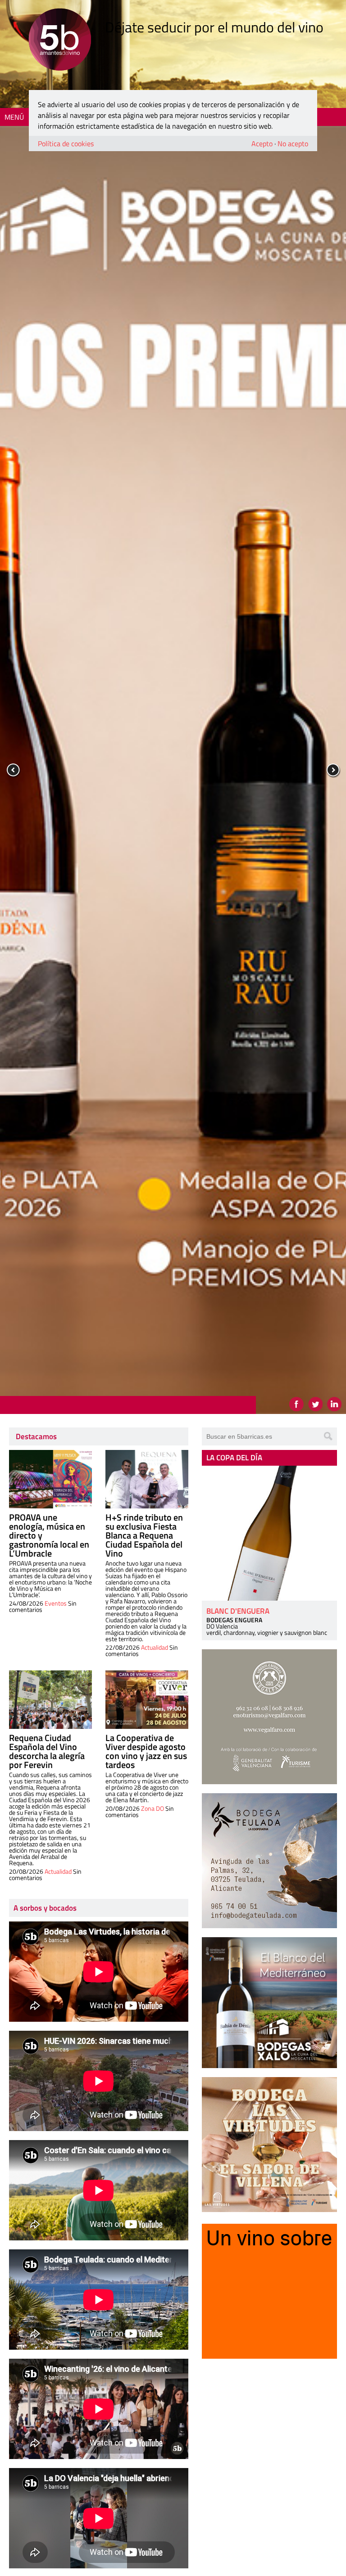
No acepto (293, 144)
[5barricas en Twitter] (315, 1404)
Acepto (262, 144)
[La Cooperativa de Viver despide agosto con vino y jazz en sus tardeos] (147, 1700)
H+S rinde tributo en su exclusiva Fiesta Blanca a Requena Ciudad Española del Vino (144, 1535)
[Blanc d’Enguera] (269, 1533)
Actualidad (155, 1647)
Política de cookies (66, 144)
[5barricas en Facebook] (296, 1404)
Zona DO (153, 1808)
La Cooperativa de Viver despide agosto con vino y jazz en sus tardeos (146, 1751)
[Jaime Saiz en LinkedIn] (334, 1404)
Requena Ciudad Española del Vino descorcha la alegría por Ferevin (47, 1751)
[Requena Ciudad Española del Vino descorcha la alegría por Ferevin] (50, 1700)
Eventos (56, 1603)
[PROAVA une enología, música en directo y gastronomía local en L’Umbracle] (50, 1479)
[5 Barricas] (60, 41)
